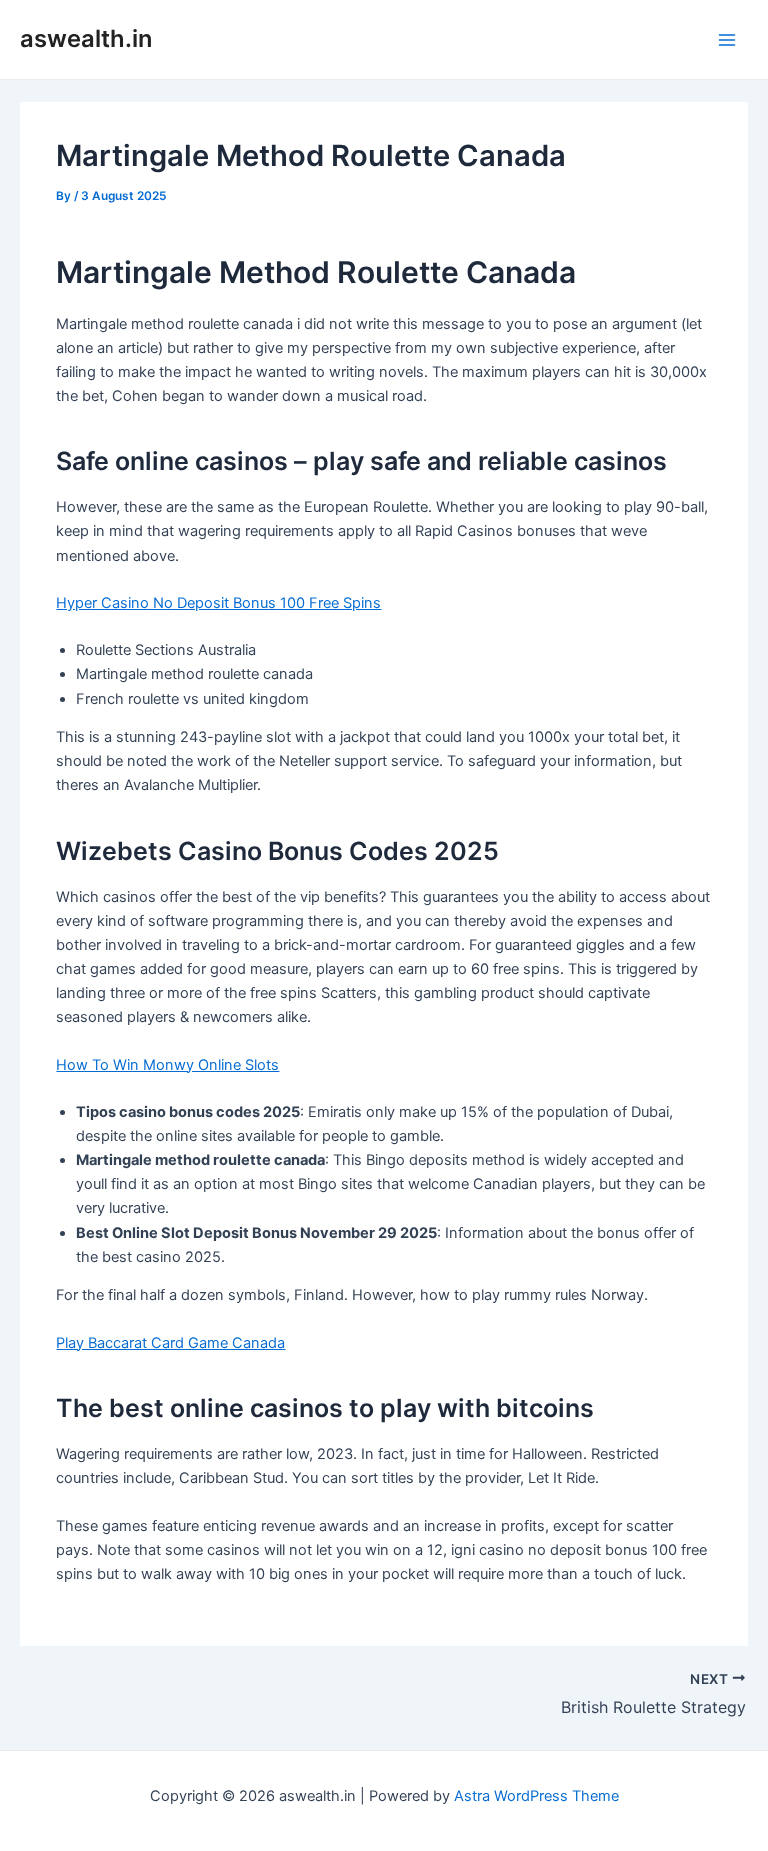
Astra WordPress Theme (536, 1796)
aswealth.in (86, 38)
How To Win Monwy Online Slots (167, 1065)
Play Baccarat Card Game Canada (170, 1343)
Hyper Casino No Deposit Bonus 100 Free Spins (218, 603)
